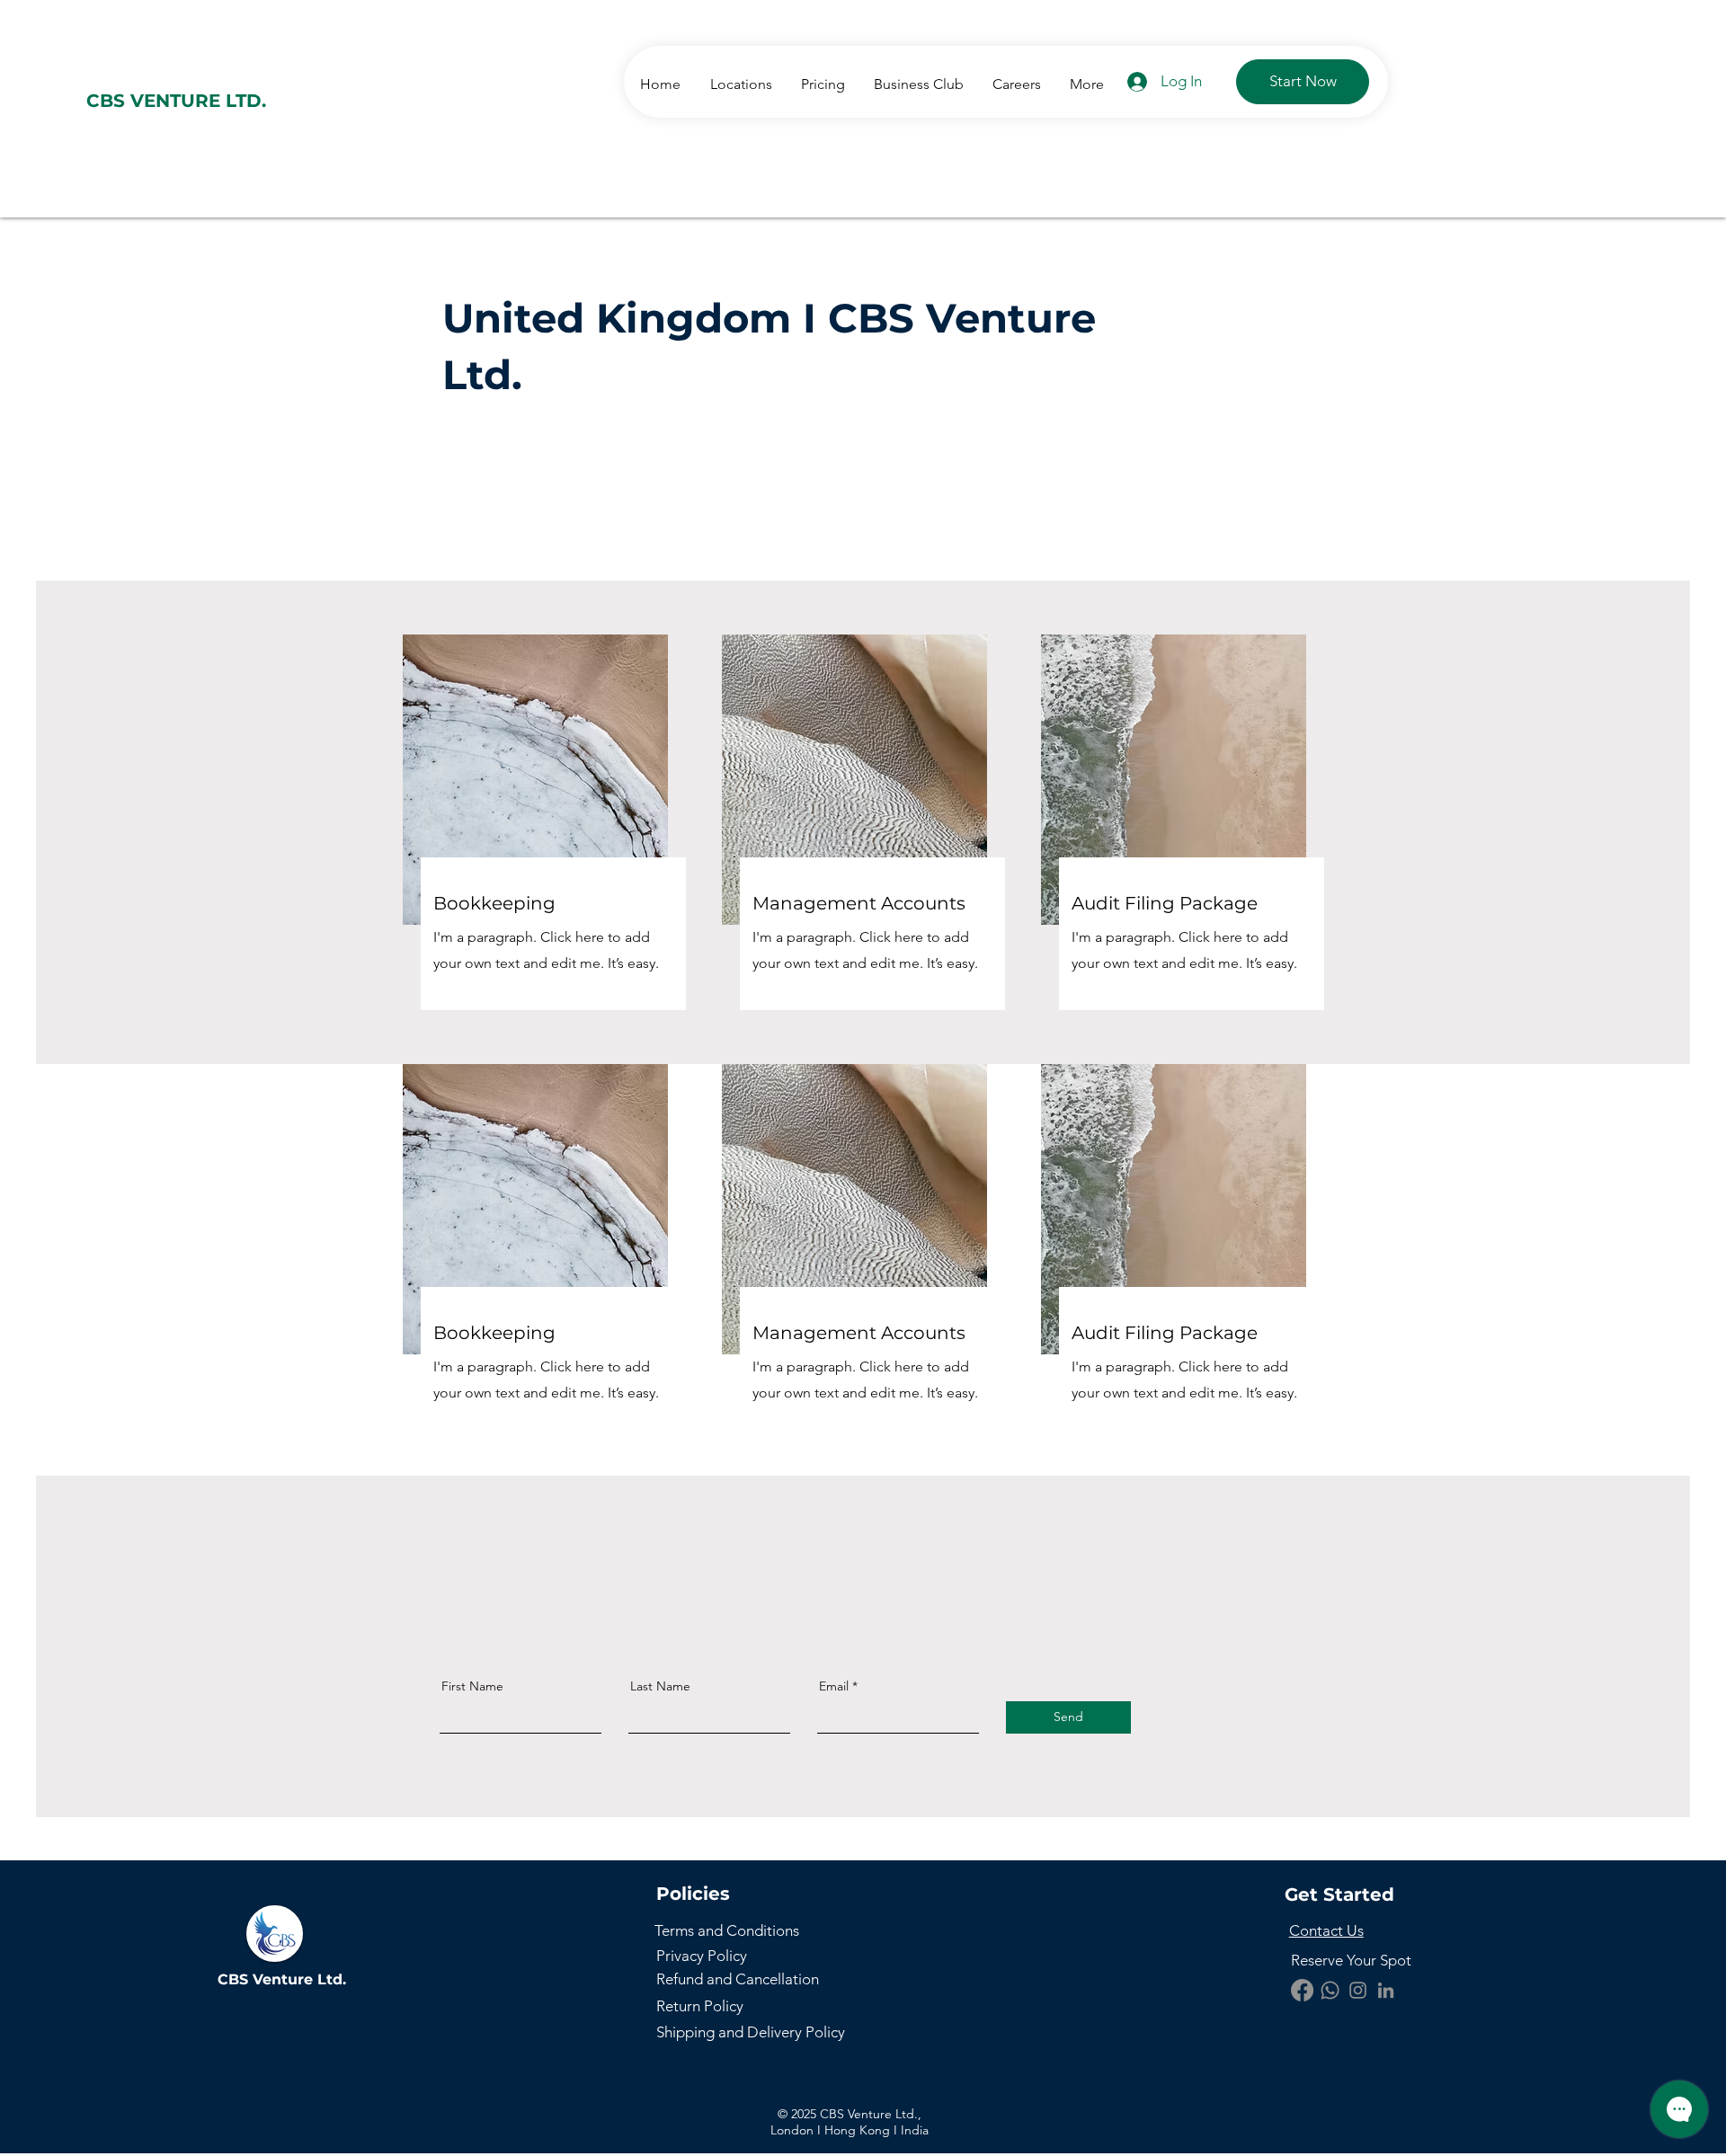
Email (834, 1686)
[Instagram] (1358, 1990)
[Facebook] (1302, 1990)
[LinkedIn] (1386, 1990)
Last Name (660, 1686)
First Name (472, 1686)
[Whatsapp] (1330, 1990)
